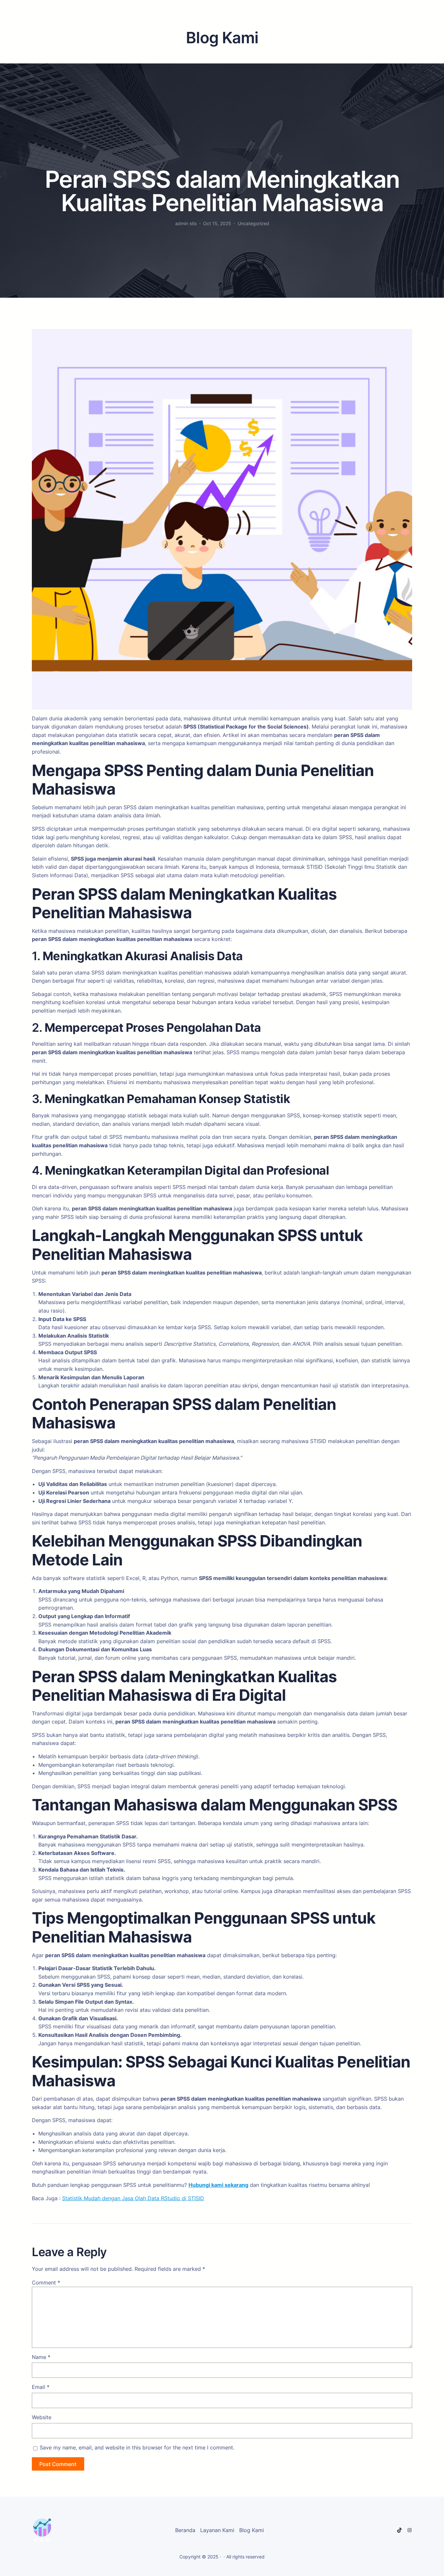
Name (41, 2357)
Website (42, 2417)
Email (41, 2387)
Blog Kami (252, 2530)
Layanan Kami (217, 2530)
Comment (46, 2283)
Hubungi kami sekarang (218, 2185)
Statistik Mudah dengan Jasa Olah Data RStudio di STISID (133, 2198)
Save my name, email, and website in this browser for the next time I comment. (137, 2447)
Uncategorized (253, 223)
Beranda (185, 2530)
